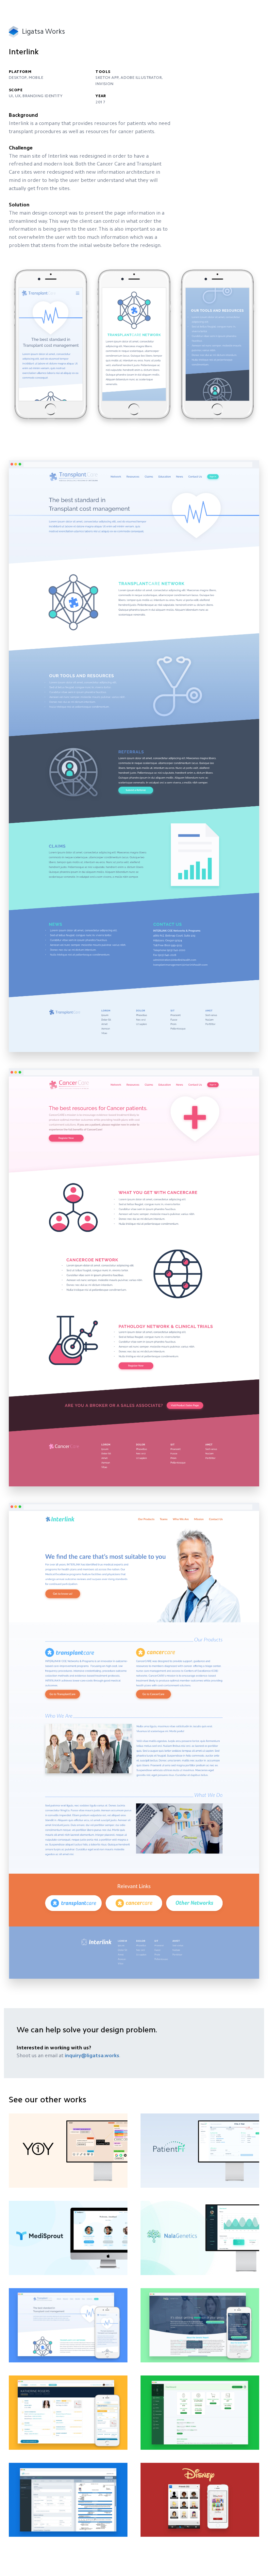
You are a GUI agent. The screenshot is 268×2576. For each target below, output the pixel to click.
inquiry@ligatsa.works (92, 2056)
